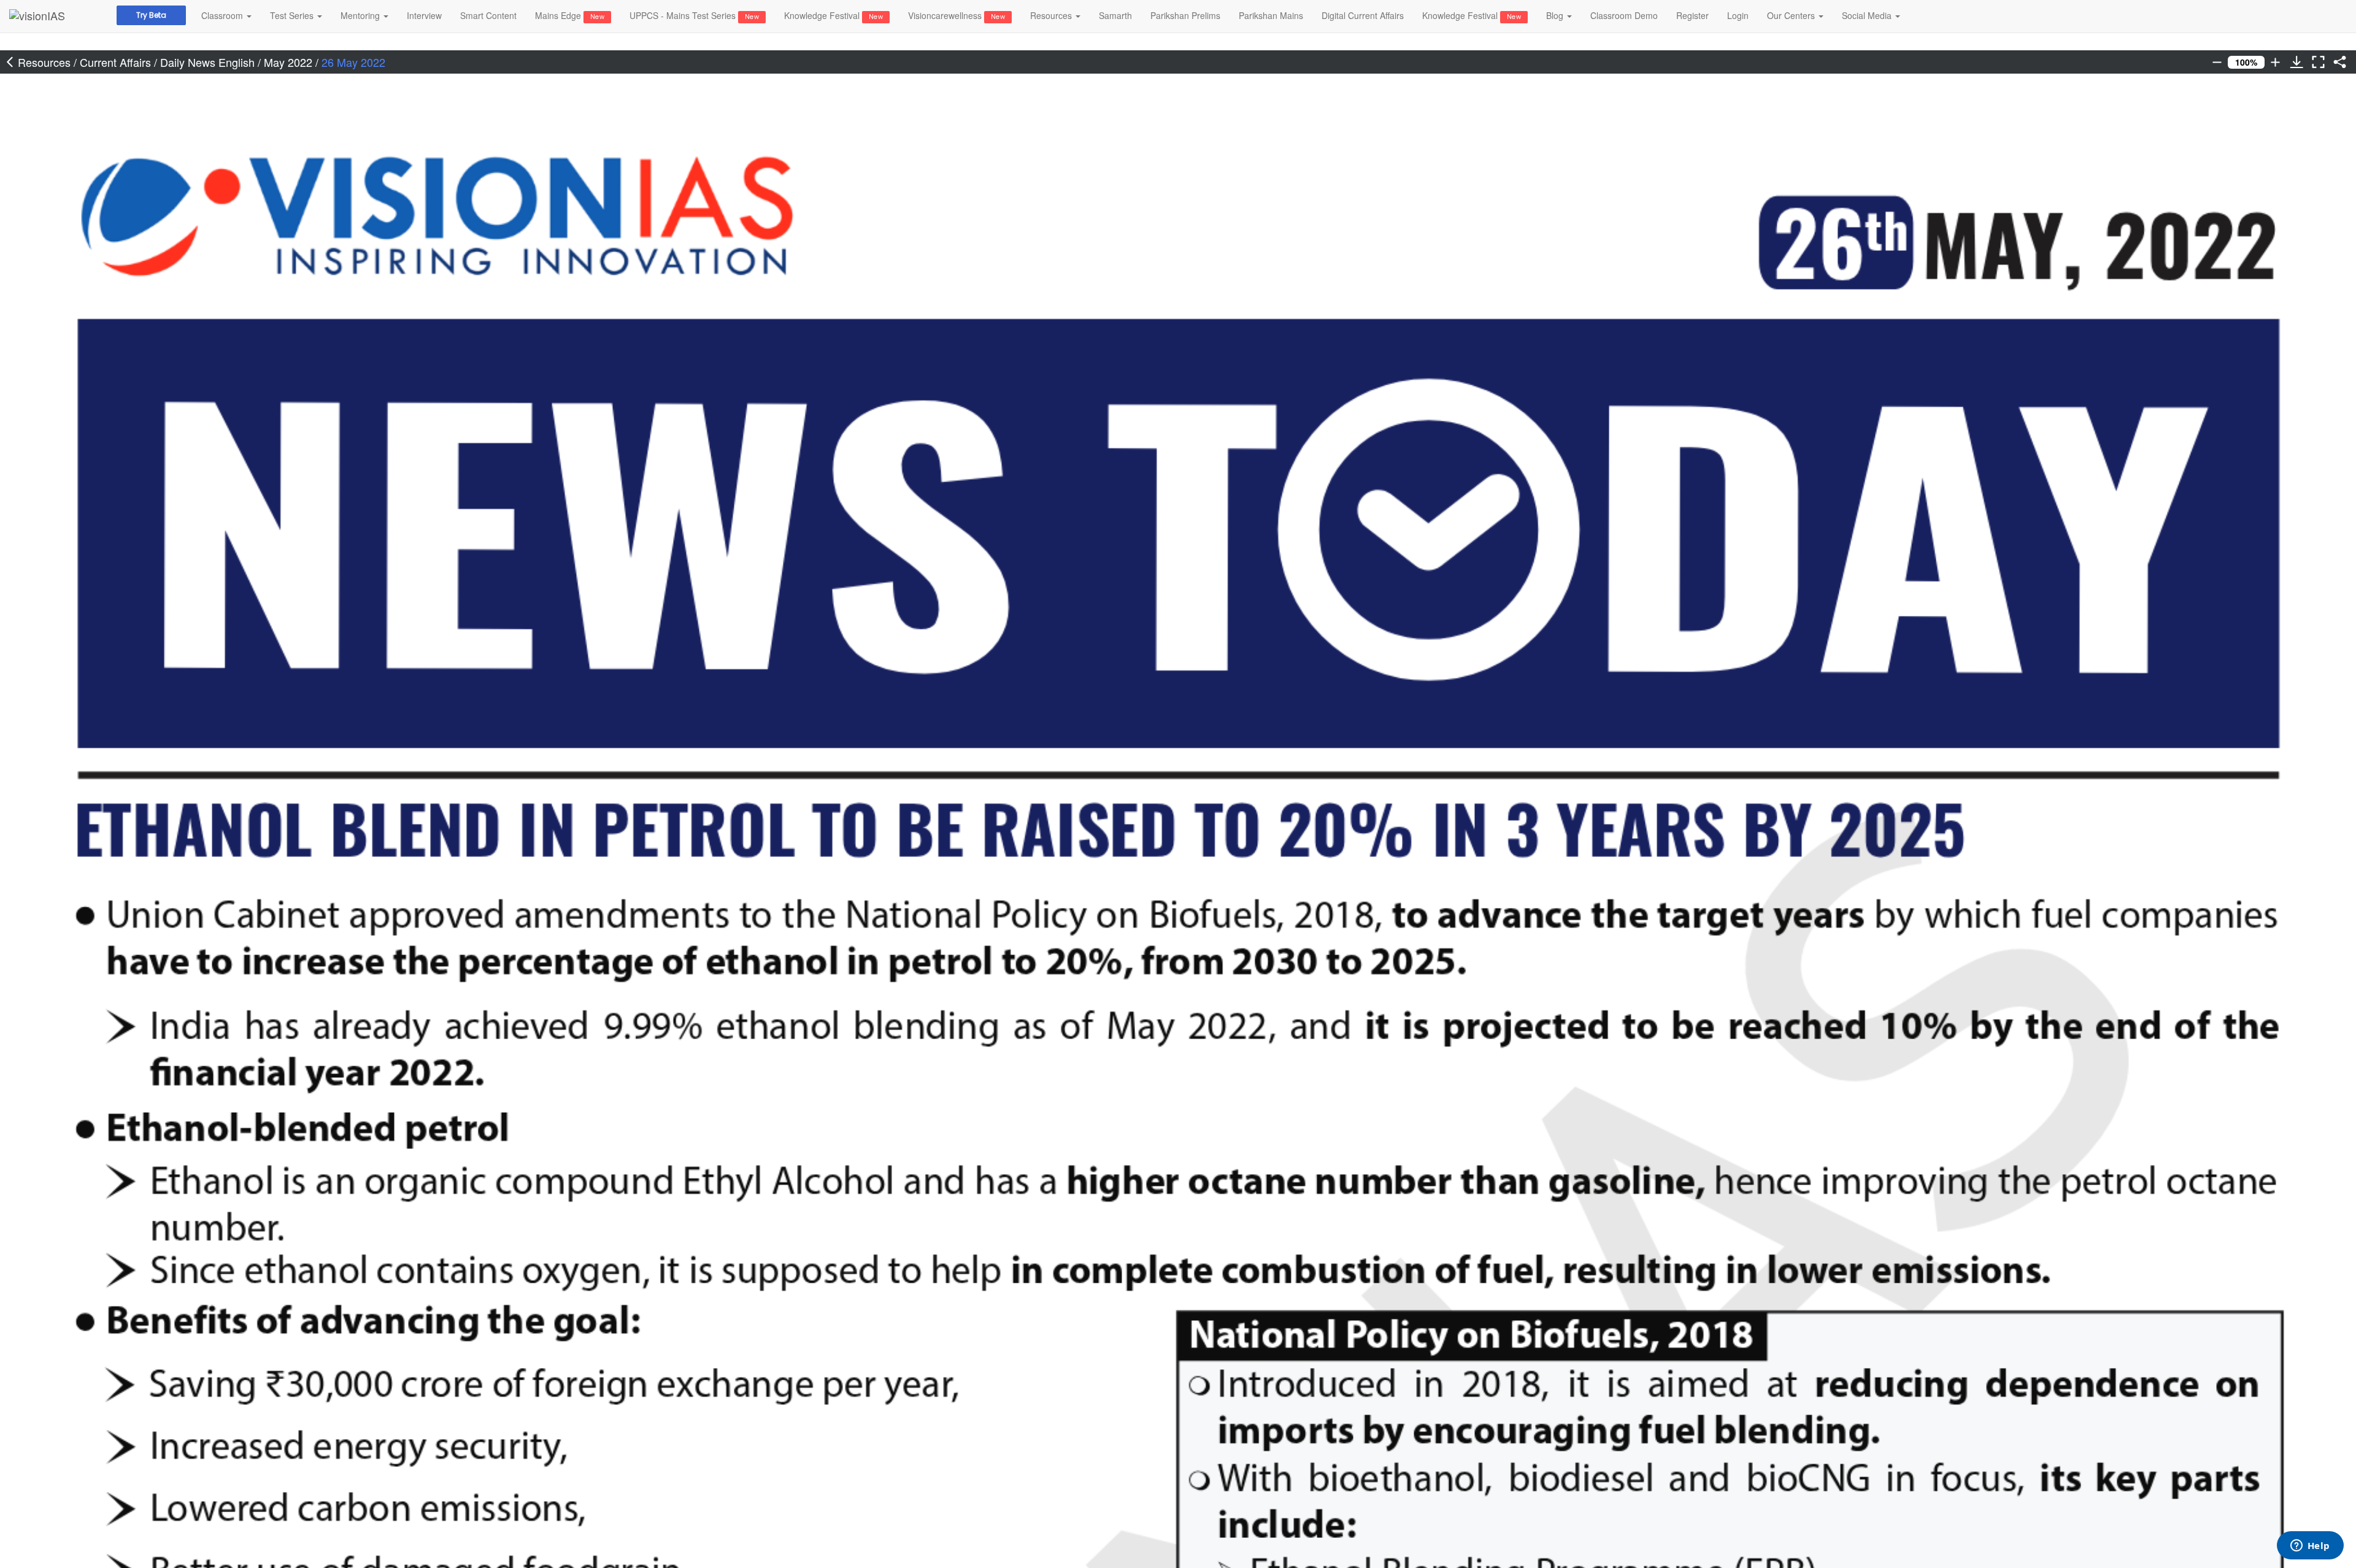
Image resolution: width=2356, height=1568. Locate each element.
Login (1738, 15)
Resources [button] (1052, 15)
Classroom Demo (1624, 15)
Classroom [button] (223, 15)
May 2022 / (293, 62)
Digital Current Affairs (1363, 15)
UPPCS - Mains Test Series (694, 15)
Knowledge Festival (833, 15)
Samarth (1115, 15)
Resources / (49, 62)
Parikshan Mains (1271, 15)
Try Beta (151, 15)
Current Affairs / (120, 62)
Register (1692, 15)
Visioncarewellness (957, 15)
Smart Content (488, 15)
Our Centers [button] (1792, 15)
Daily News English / (212, 62)
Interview (424, 15)
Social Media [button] (1868, 15)
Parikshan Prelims (1185, 15)
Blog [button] (1556, 15)
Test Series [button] (293, 15)
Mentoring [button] (361, 15)
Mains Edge (570, 15)
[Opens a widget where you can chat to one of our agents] (2310, 1547)
